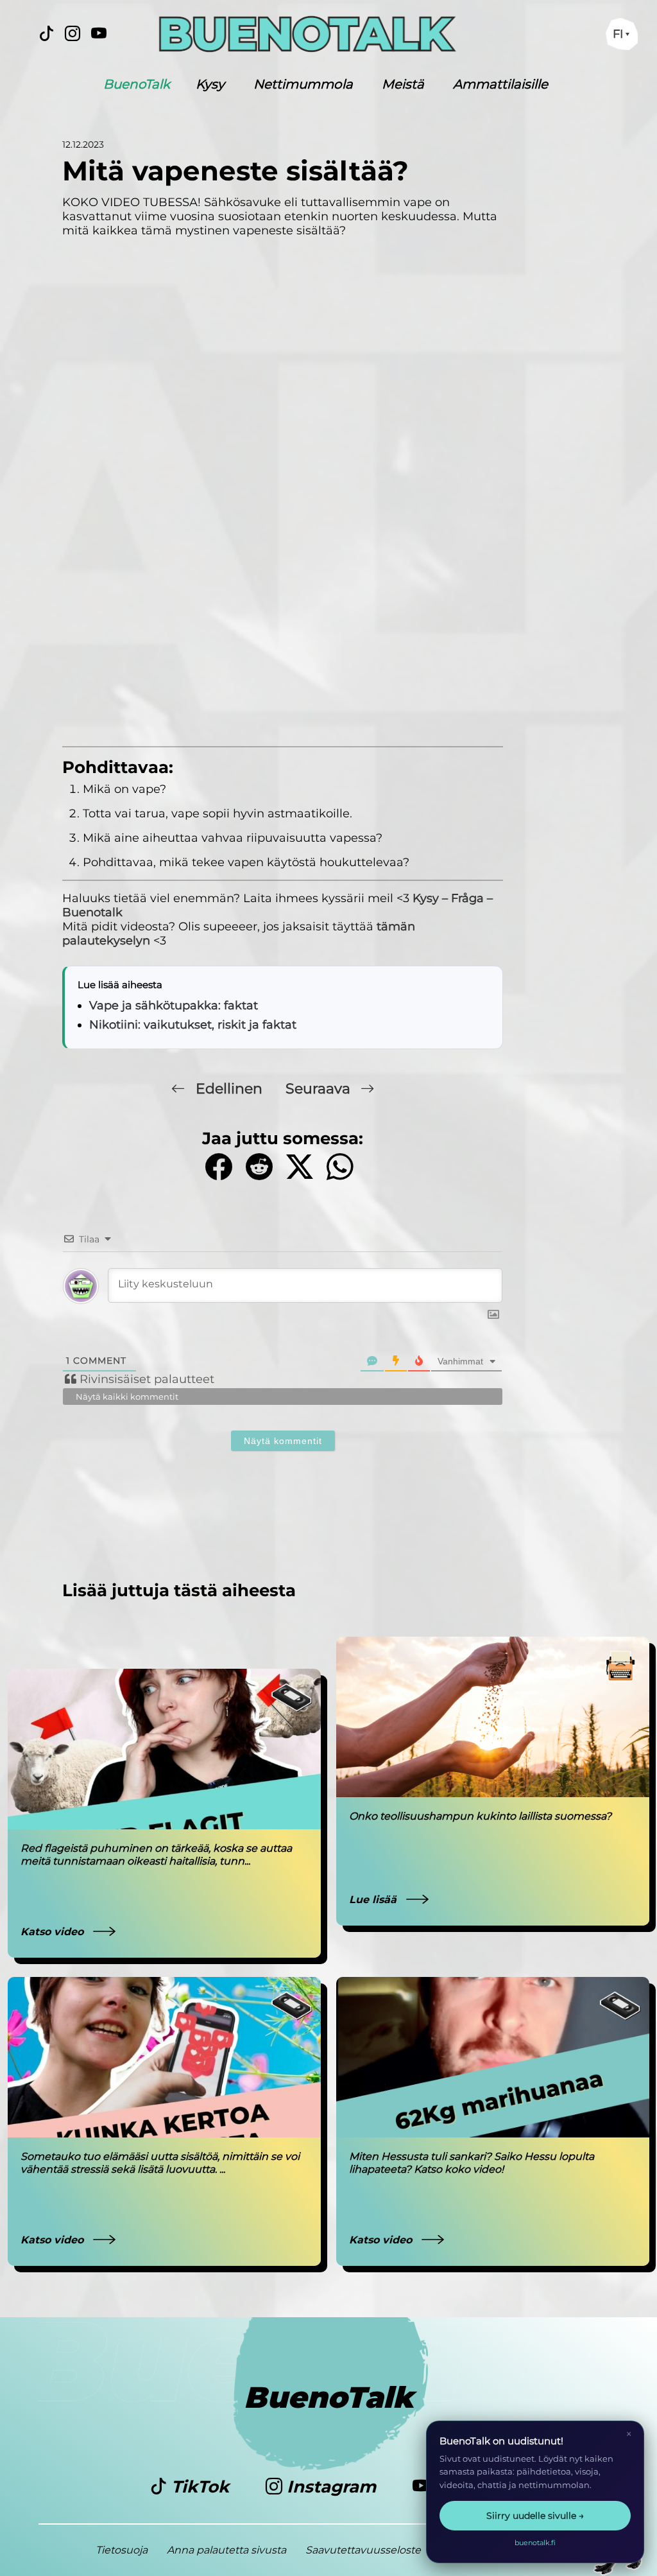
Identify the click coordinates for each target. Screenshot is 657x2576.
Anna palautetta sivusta (226, 2550)
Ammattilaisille (500, 84)
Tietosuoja (122, 2550)
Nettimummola (303, 84)
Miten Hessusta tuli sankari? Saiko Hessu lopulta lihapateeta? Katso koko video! (472, 2163)
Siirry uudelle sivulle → (535, 2516)
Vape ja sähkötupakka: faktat (174, 1005)
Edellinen (229, 1089)
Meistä (403, 84)
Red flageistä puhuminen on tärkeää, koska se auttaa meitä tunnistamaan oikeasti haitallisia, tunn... (156, 1855)
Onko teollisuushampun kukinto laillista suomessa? (480, 1816)
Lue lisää (374, 1900)
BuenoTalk (137, 84)
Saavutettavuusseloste (363, 2550)
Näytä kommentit (283, 1441)
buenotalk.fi (535, 2543)
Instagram (331, 2487)
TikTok (200, 2487)
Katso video (54, 1932)
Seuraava (320, 1089)
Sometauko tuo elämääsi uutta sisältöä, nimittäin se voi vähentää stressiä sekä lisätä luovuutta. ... (160, 2163)
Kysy (210, 84)
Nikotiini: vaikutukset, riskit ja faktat (193, 1025)
